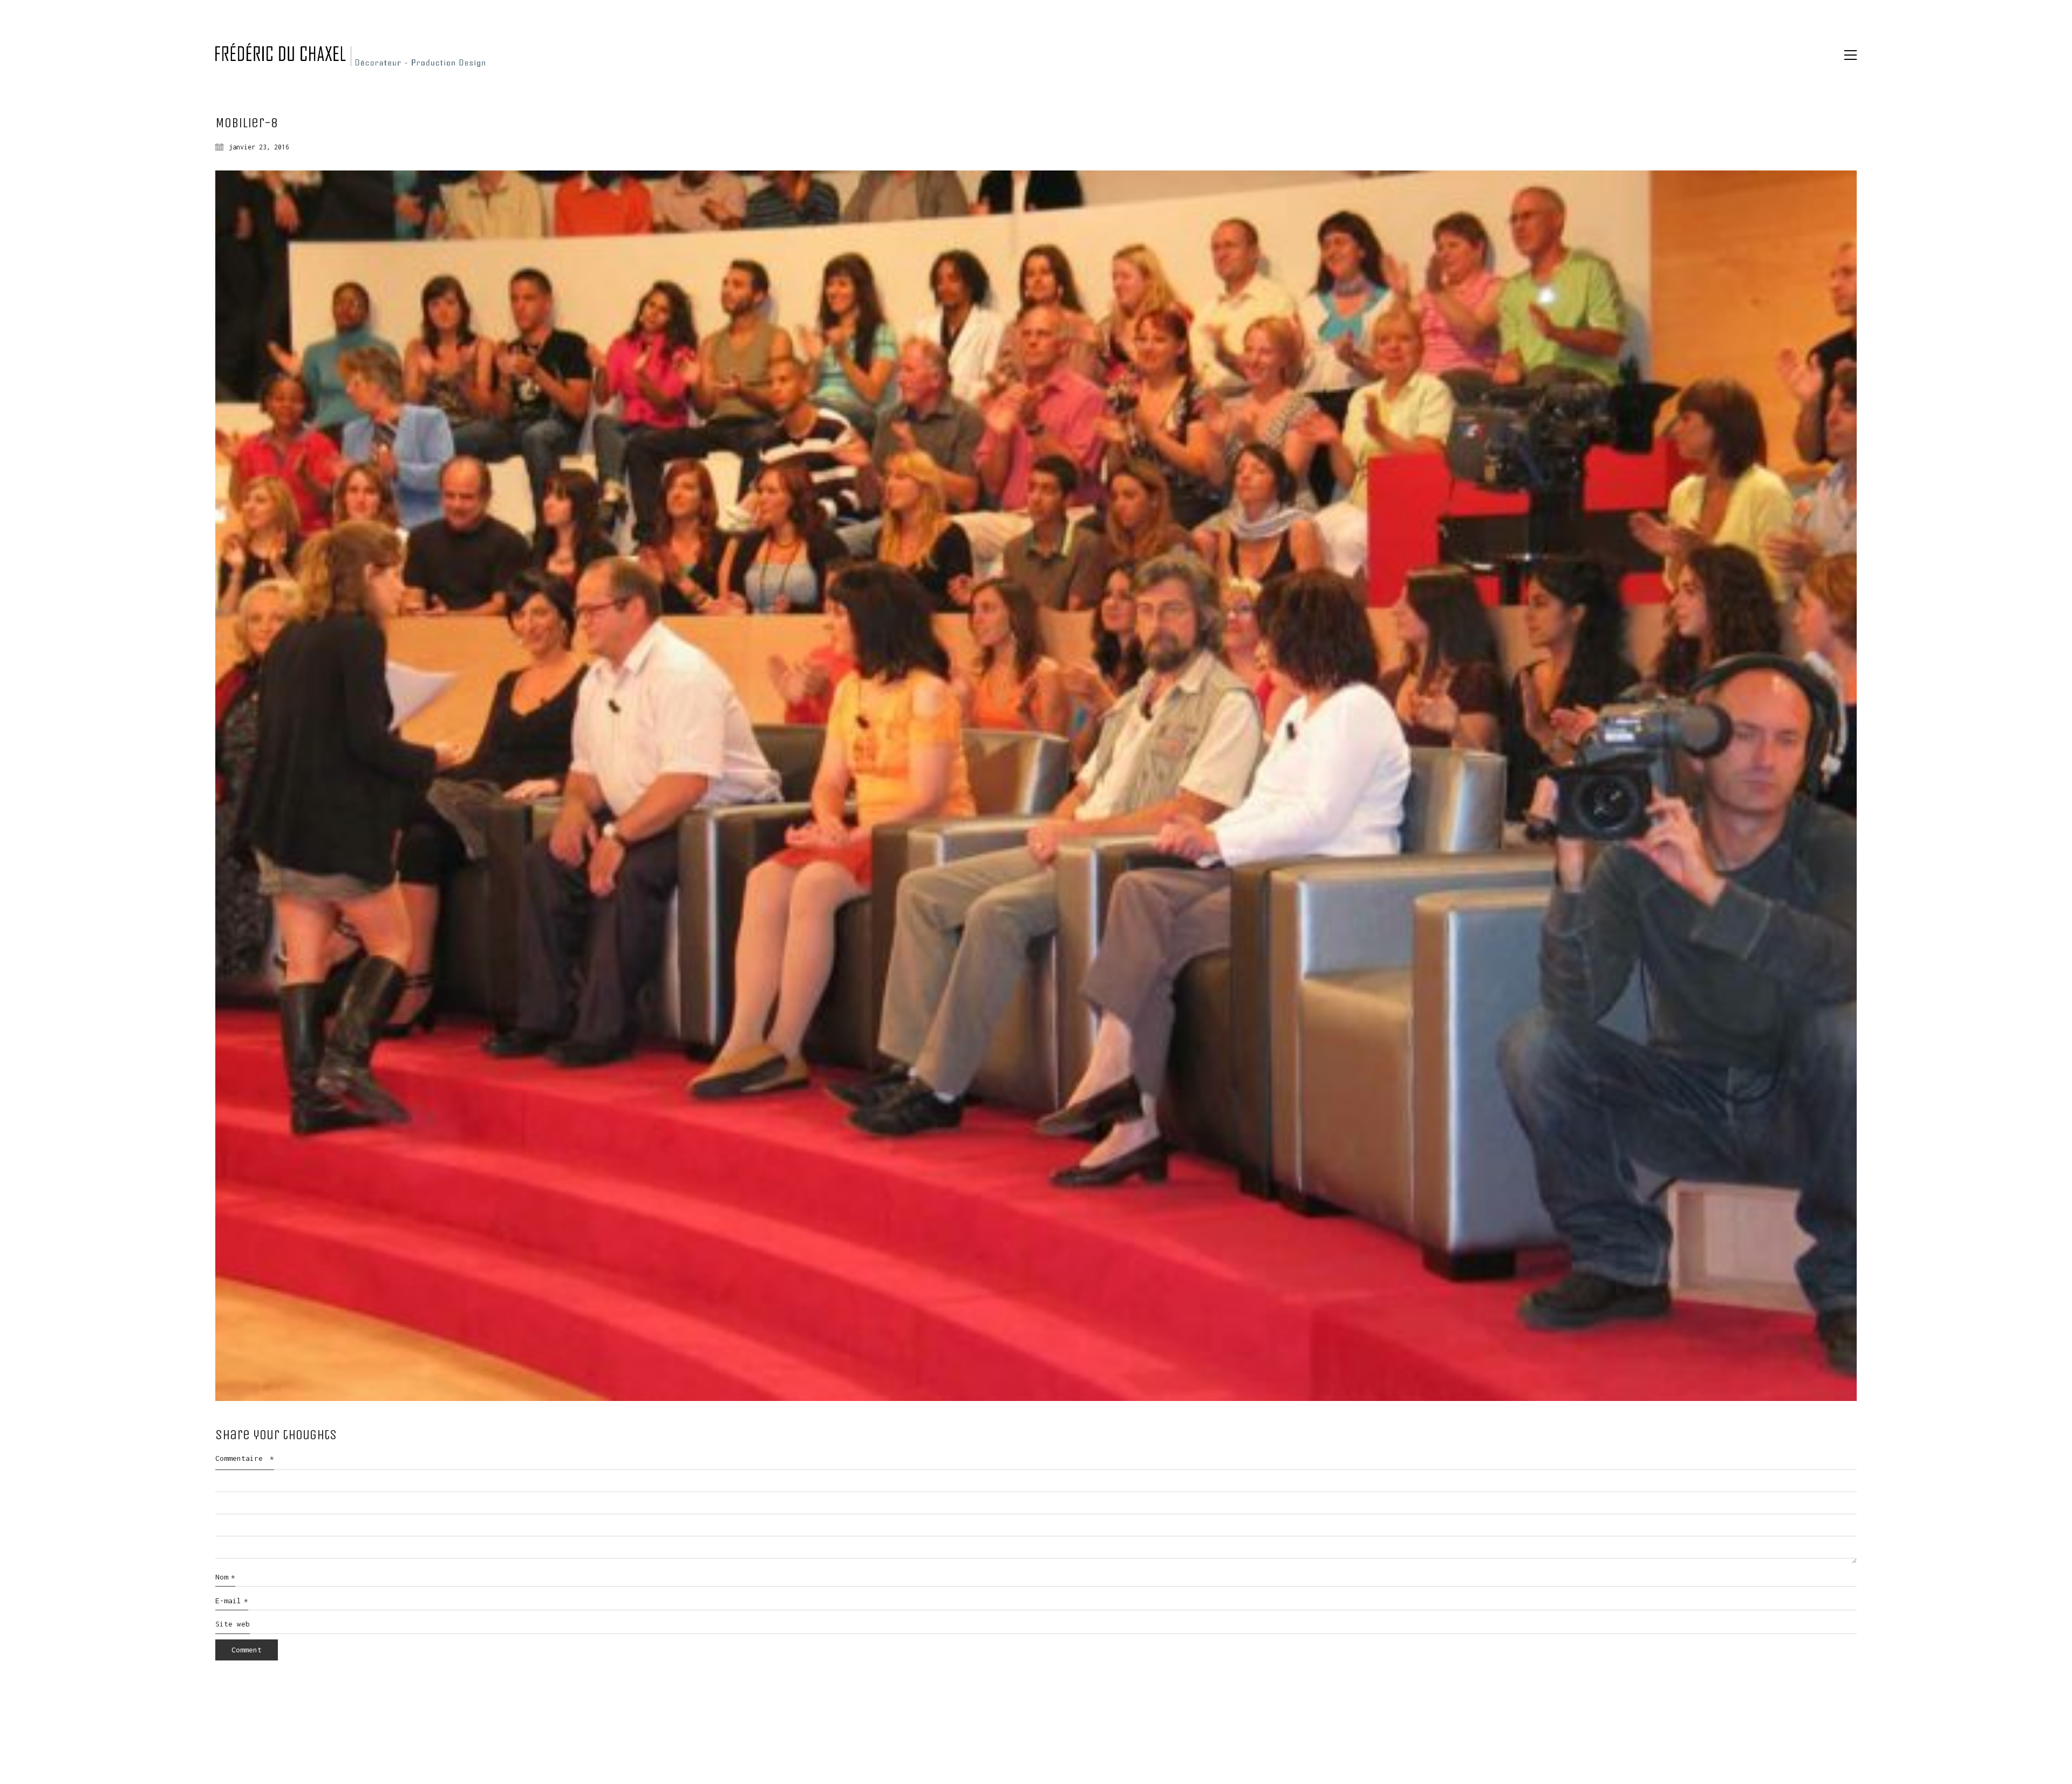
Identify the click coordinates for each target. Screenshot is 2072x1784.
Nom (225, 1577)
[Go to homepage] (350, 55)
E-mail (232, 1601)
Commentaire (245, 1458)
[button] (1851, 55)
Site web (233, 1624)
